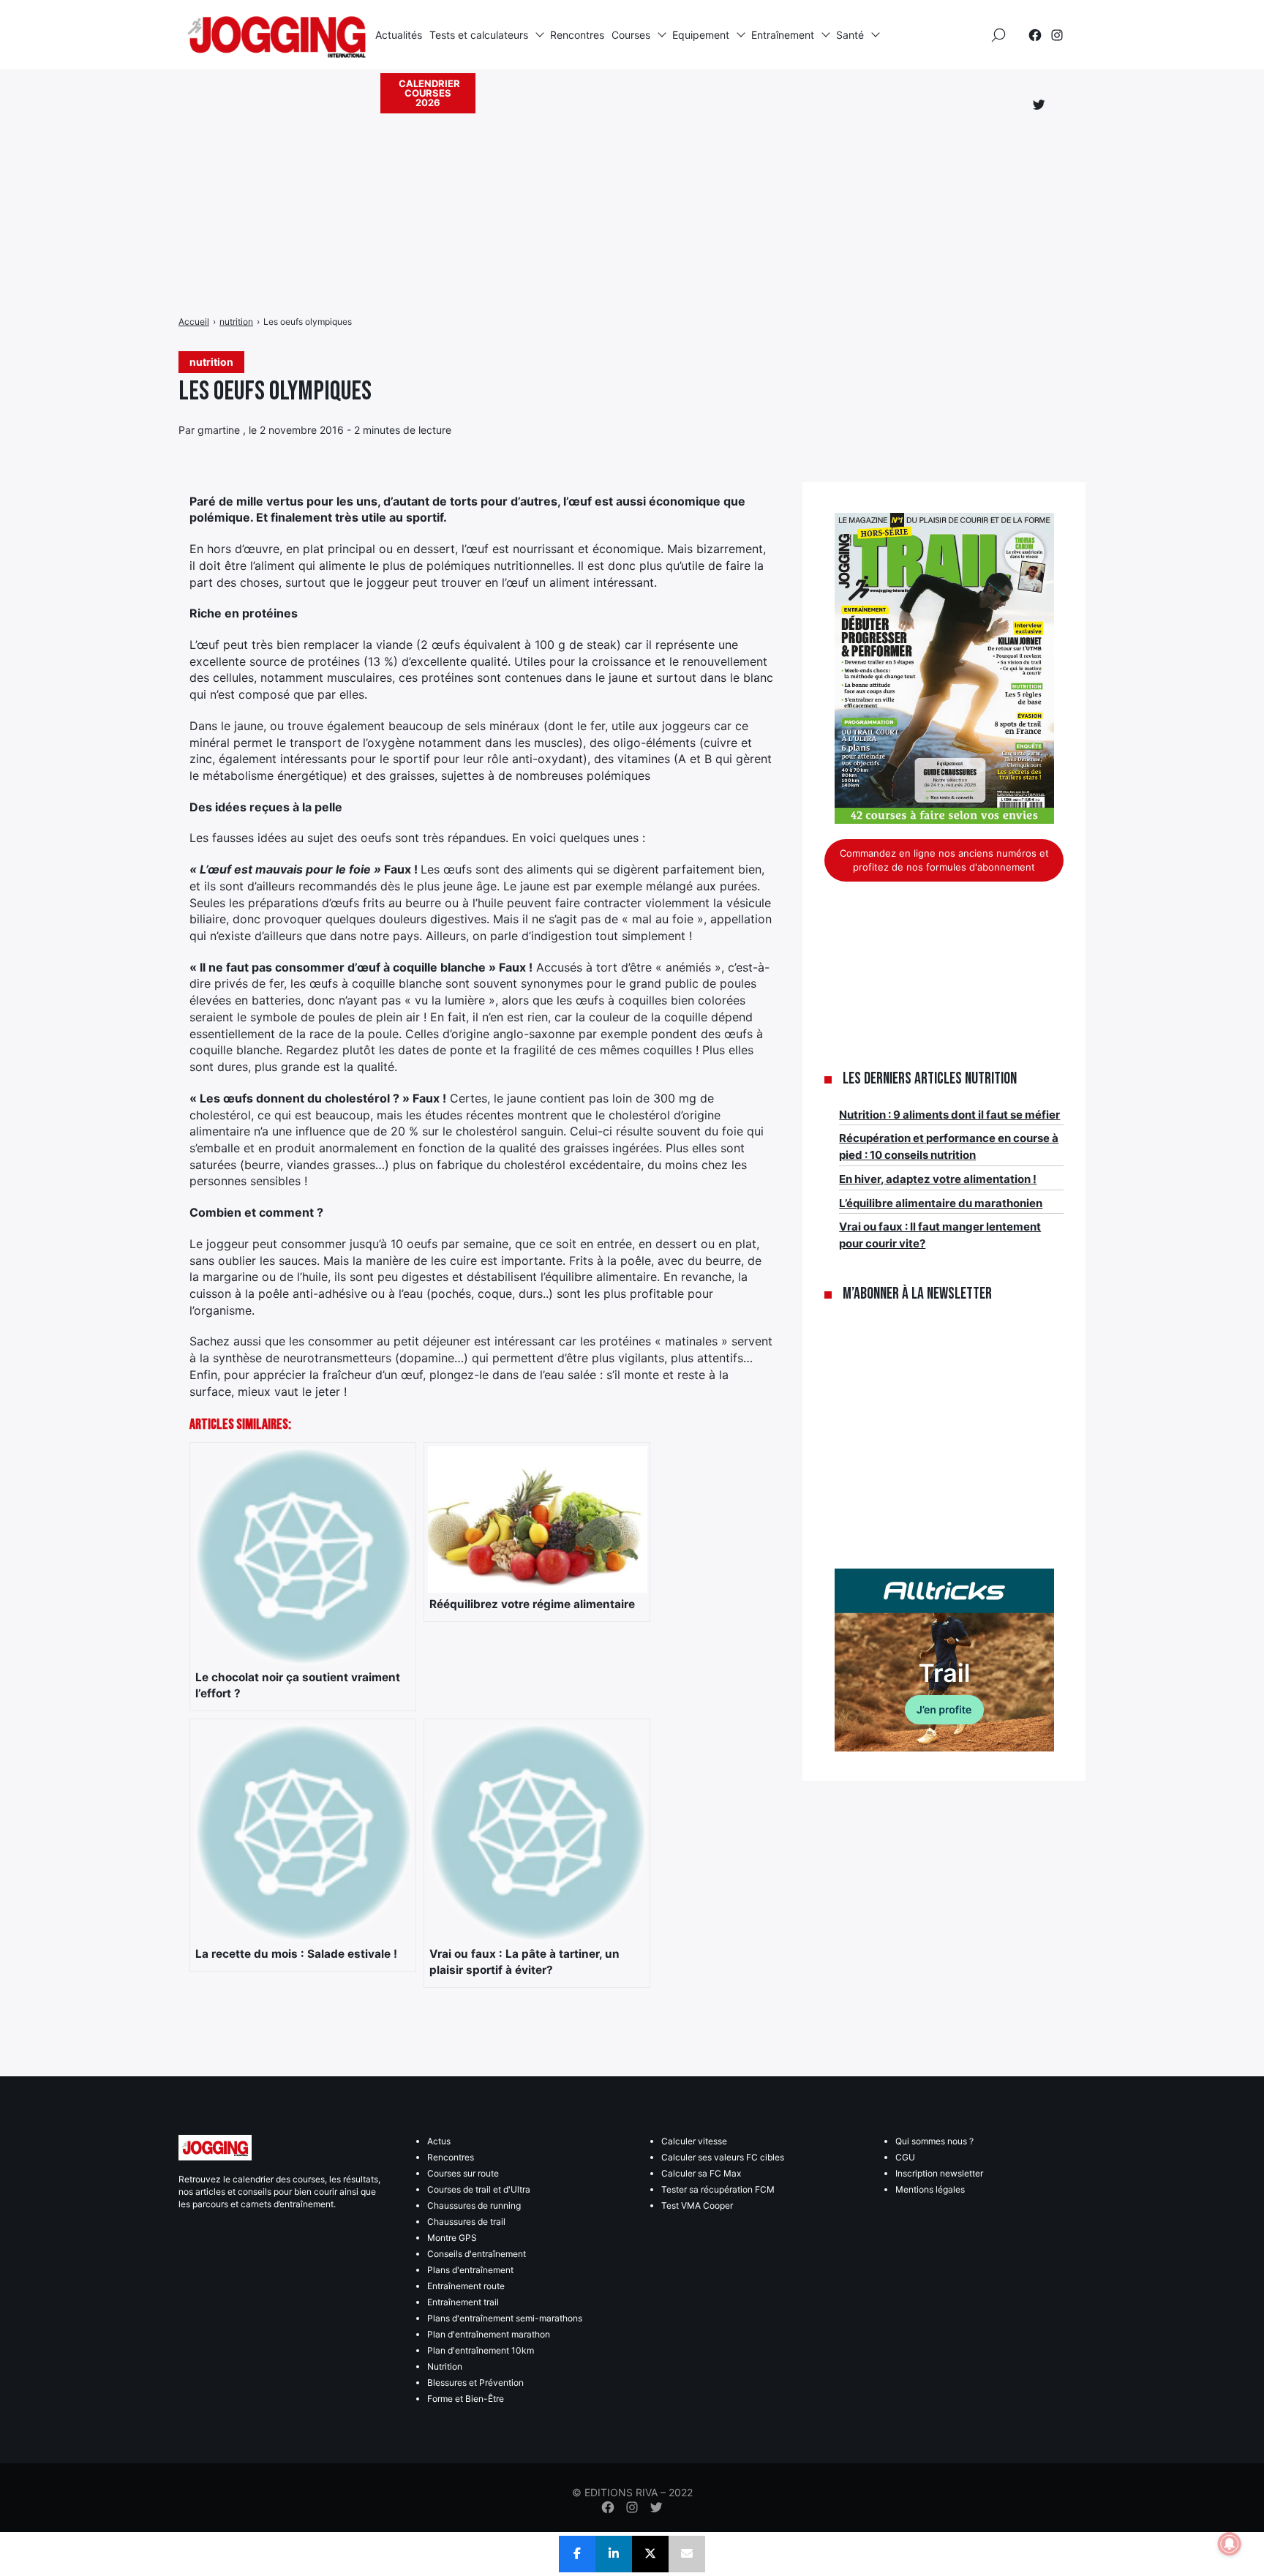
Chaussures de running (474, 2205)
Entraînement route (466, 2286)
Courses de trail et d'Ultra (479, 2189)
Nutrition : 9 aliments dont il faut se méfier (949, 1115)
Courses (631, 35)
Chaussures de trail (466, 2222)
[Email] (687, 2554)
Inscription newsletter (939, 2173)
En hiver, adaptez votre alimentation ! (938, 1179)
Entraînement (783, 35)
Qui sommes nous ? (934, 2141)
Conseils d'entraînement (477, 2254)
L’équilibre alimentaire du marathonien (941, 1203)
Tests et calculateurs (479, 35)
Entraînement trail (463, 2302)
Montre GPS (452, 2238)
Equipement (701, 35)
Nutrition (445, 2366)
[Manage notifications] (1230, 2544)
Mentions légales (930, 2189)
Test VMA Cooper (697, 2205)
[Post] (650, 2554)
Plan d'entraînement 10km (481, 2350)
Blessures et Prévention (475, 2382)
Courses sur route (463, 2173)
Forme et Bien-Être (466, 2399)
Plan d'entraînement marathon (489, 2334)
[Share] (577, 2554)
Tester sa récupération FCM (718, 2189)
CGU (905, 2157)
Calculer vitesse (694, 2141)
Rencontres (577, 35)
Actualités (399, 35)
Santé (850, 35)
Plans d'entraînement (470, 2270)
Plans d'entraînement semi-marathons (505, 2318)
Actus (439, 2141)
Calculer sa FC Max (701, 2173)
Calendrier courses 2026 (429, 93)
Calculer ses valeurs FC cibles (723, 2157)
